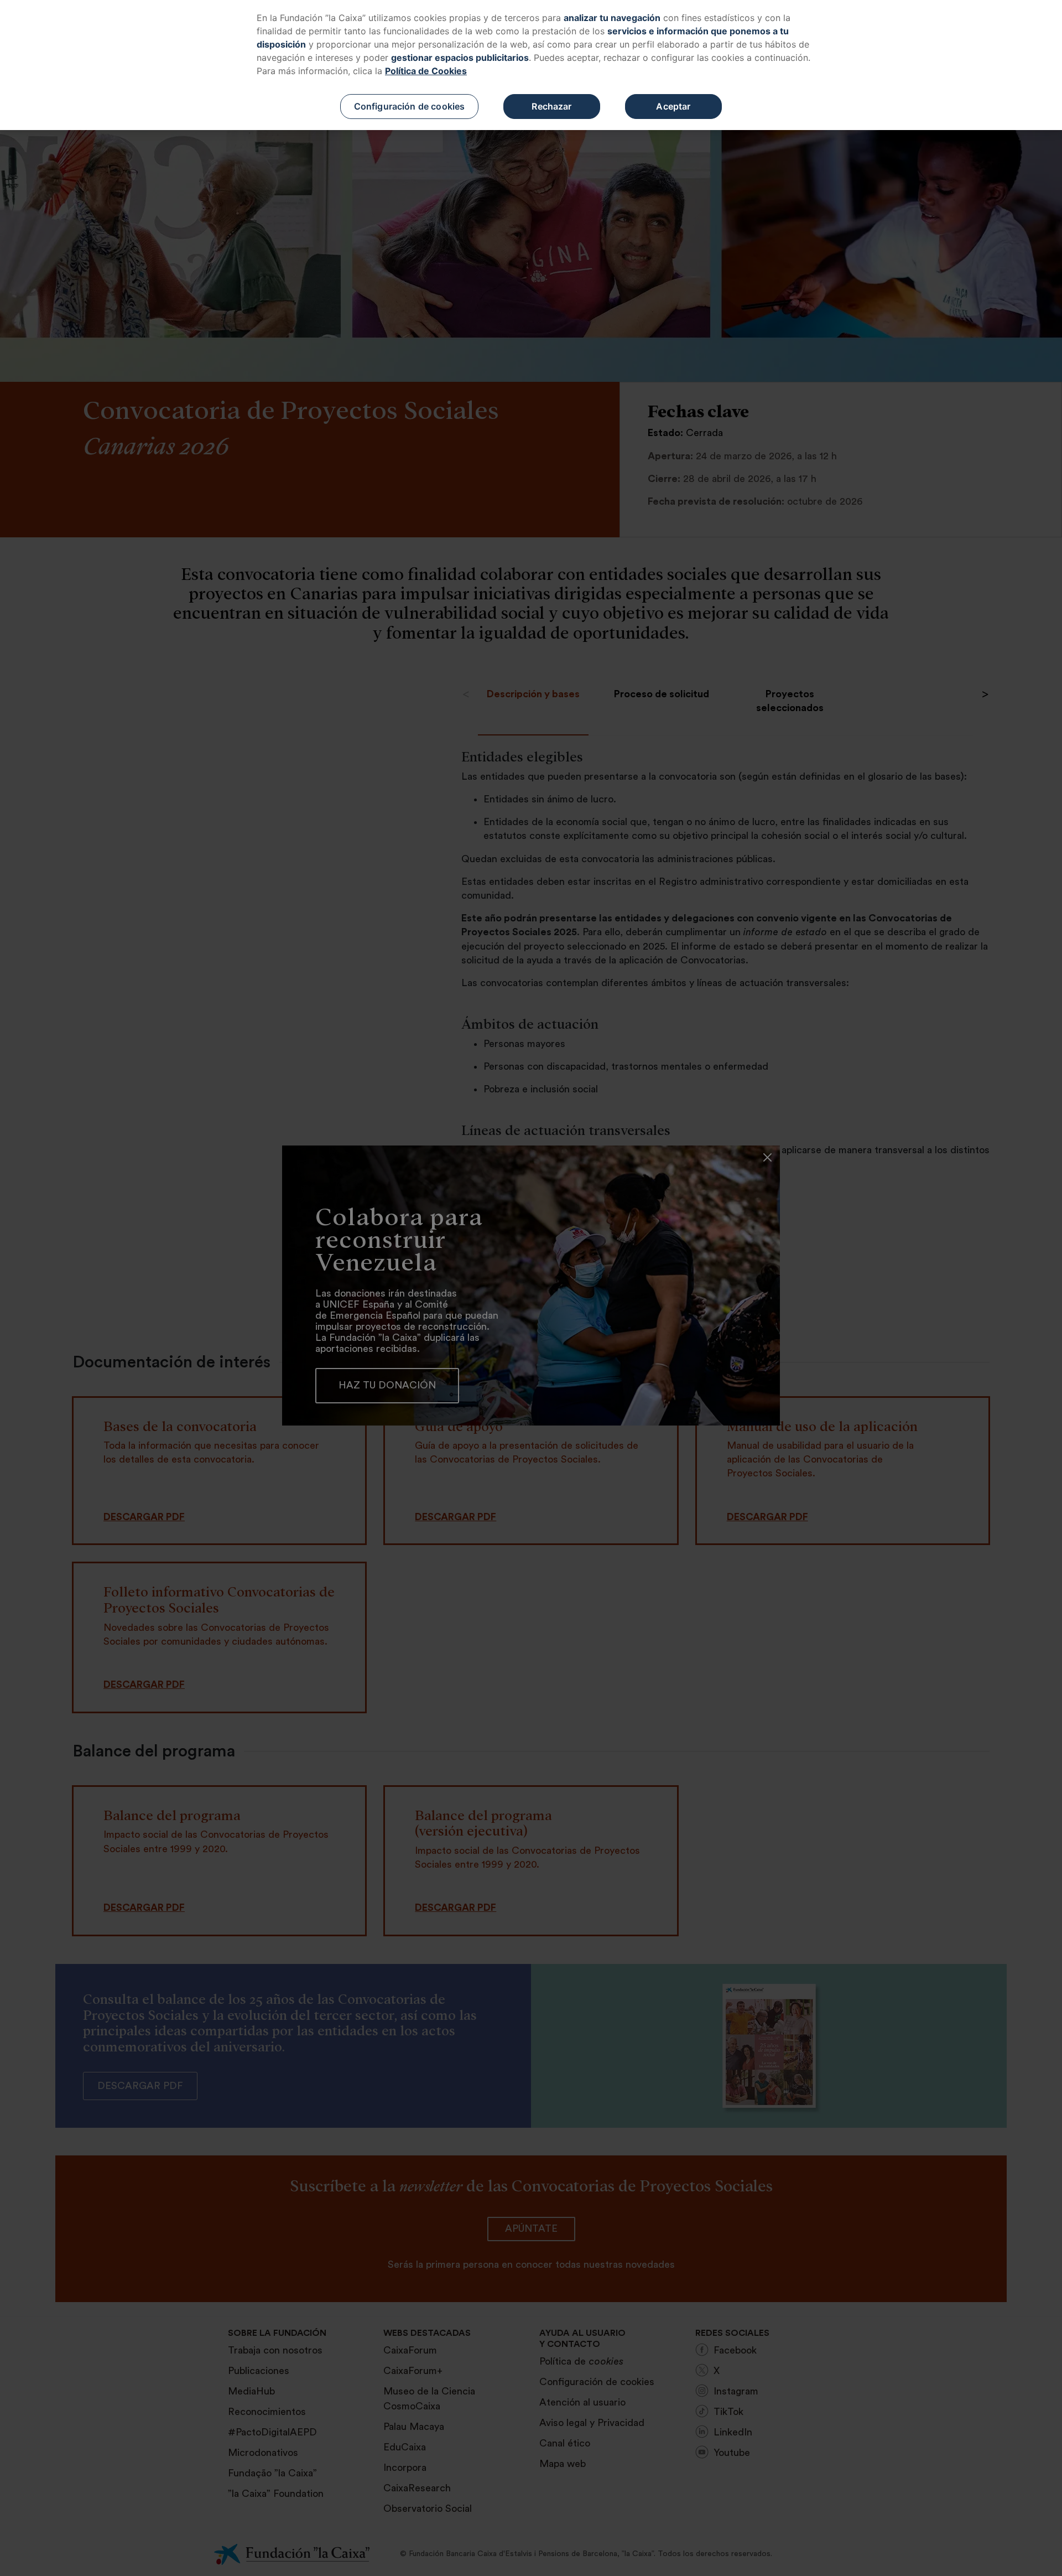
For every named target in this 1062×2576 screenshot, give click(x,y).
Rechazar (551, 106)
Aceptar (673, 106)
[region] (531, 65)
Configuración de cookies (410, 106)
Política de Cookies (426, 71)
